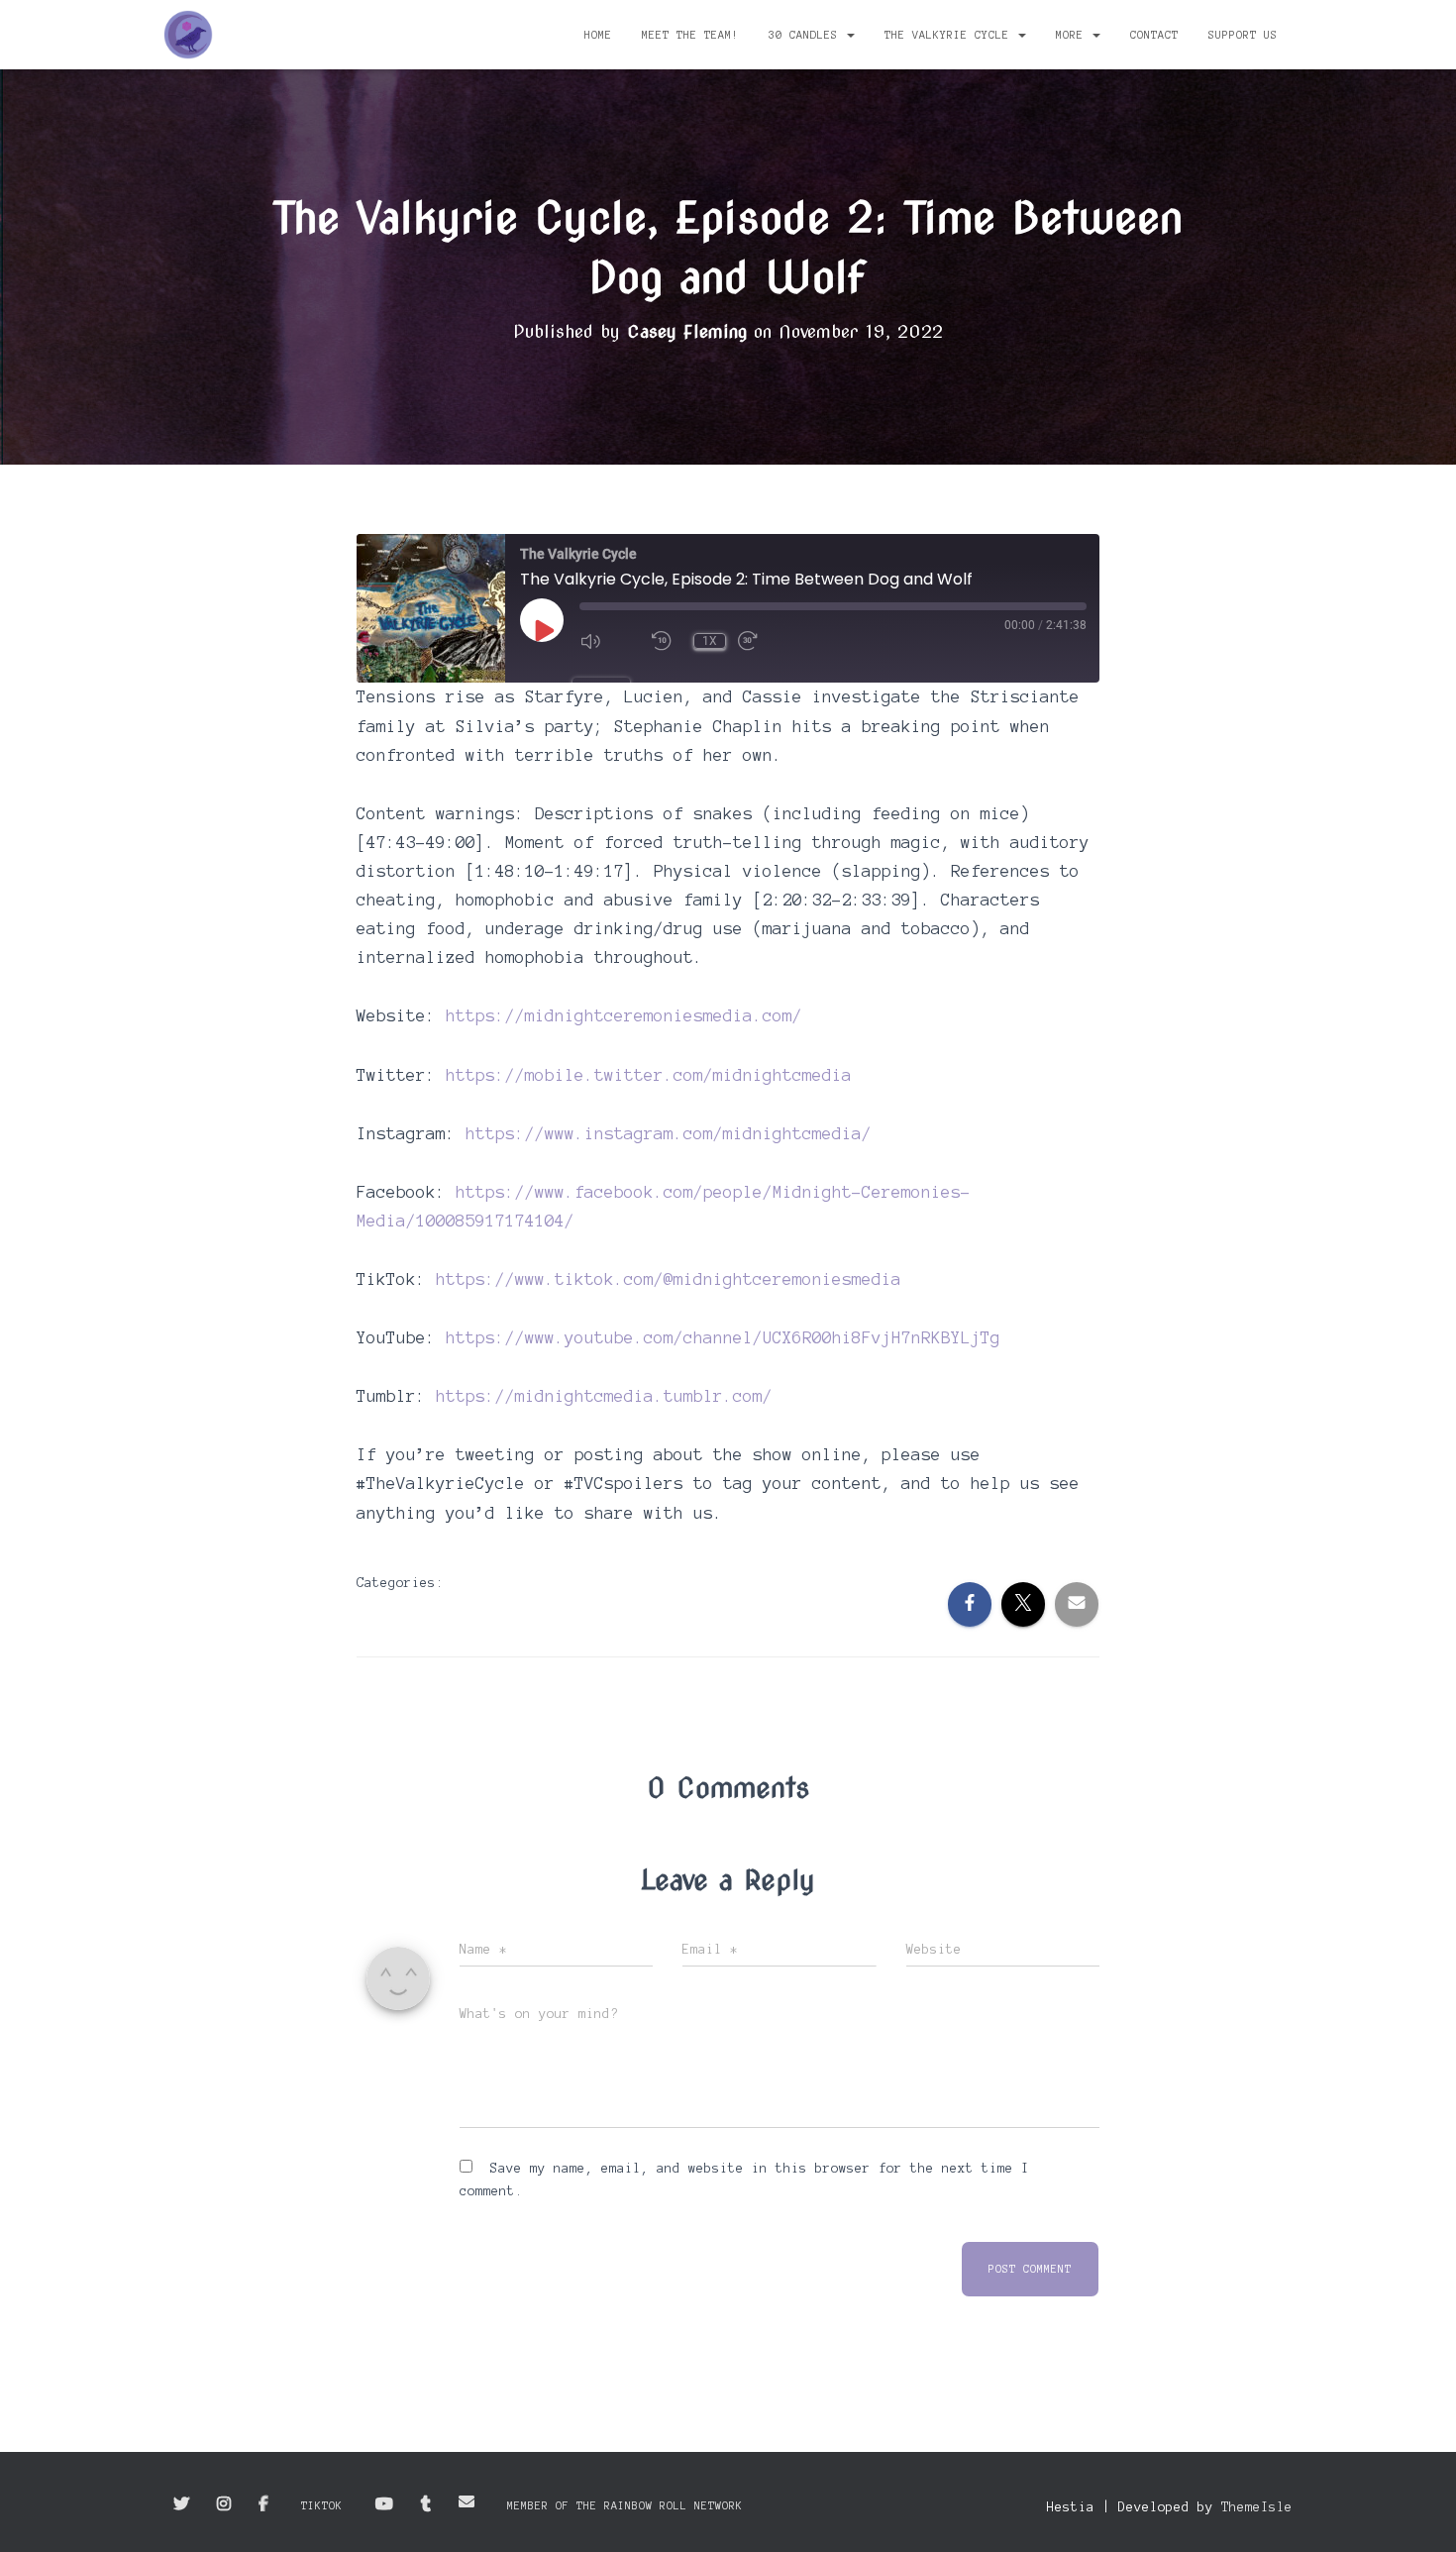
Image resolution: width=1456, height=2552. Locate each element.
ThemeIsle (1257, 2507)
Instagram (224, 2504)
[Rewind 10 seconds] (667, 641)
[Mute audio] (610, 641)
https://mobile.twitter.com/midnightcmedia (649, 1075)
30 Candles (807, 35)
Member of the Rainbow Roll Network (625, 2505)
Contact (1154, 35)
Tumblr (426, 2504)
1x (710, 641)
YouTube (384, 2504)
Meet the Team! (690, 35)
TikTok (322, 2505)
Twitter (181, 2504)
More (1073, 35)
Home (598, 35)
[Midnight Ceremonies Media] (188, 35)
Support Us (1243, 35)
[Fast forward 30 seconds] (768, 641)
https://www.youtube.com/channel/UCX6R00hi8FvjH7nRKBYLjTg (723, 1337)
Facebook (263, 2504)
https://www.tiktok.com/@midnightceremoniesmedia (669, 1279)
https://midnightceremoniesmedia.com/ (624, 1015)
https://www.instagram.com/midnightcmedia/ (669, 1133)
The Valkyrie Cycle (950, 35)
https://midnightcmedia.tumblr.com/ (604, 1396)
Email (467, 2501)
